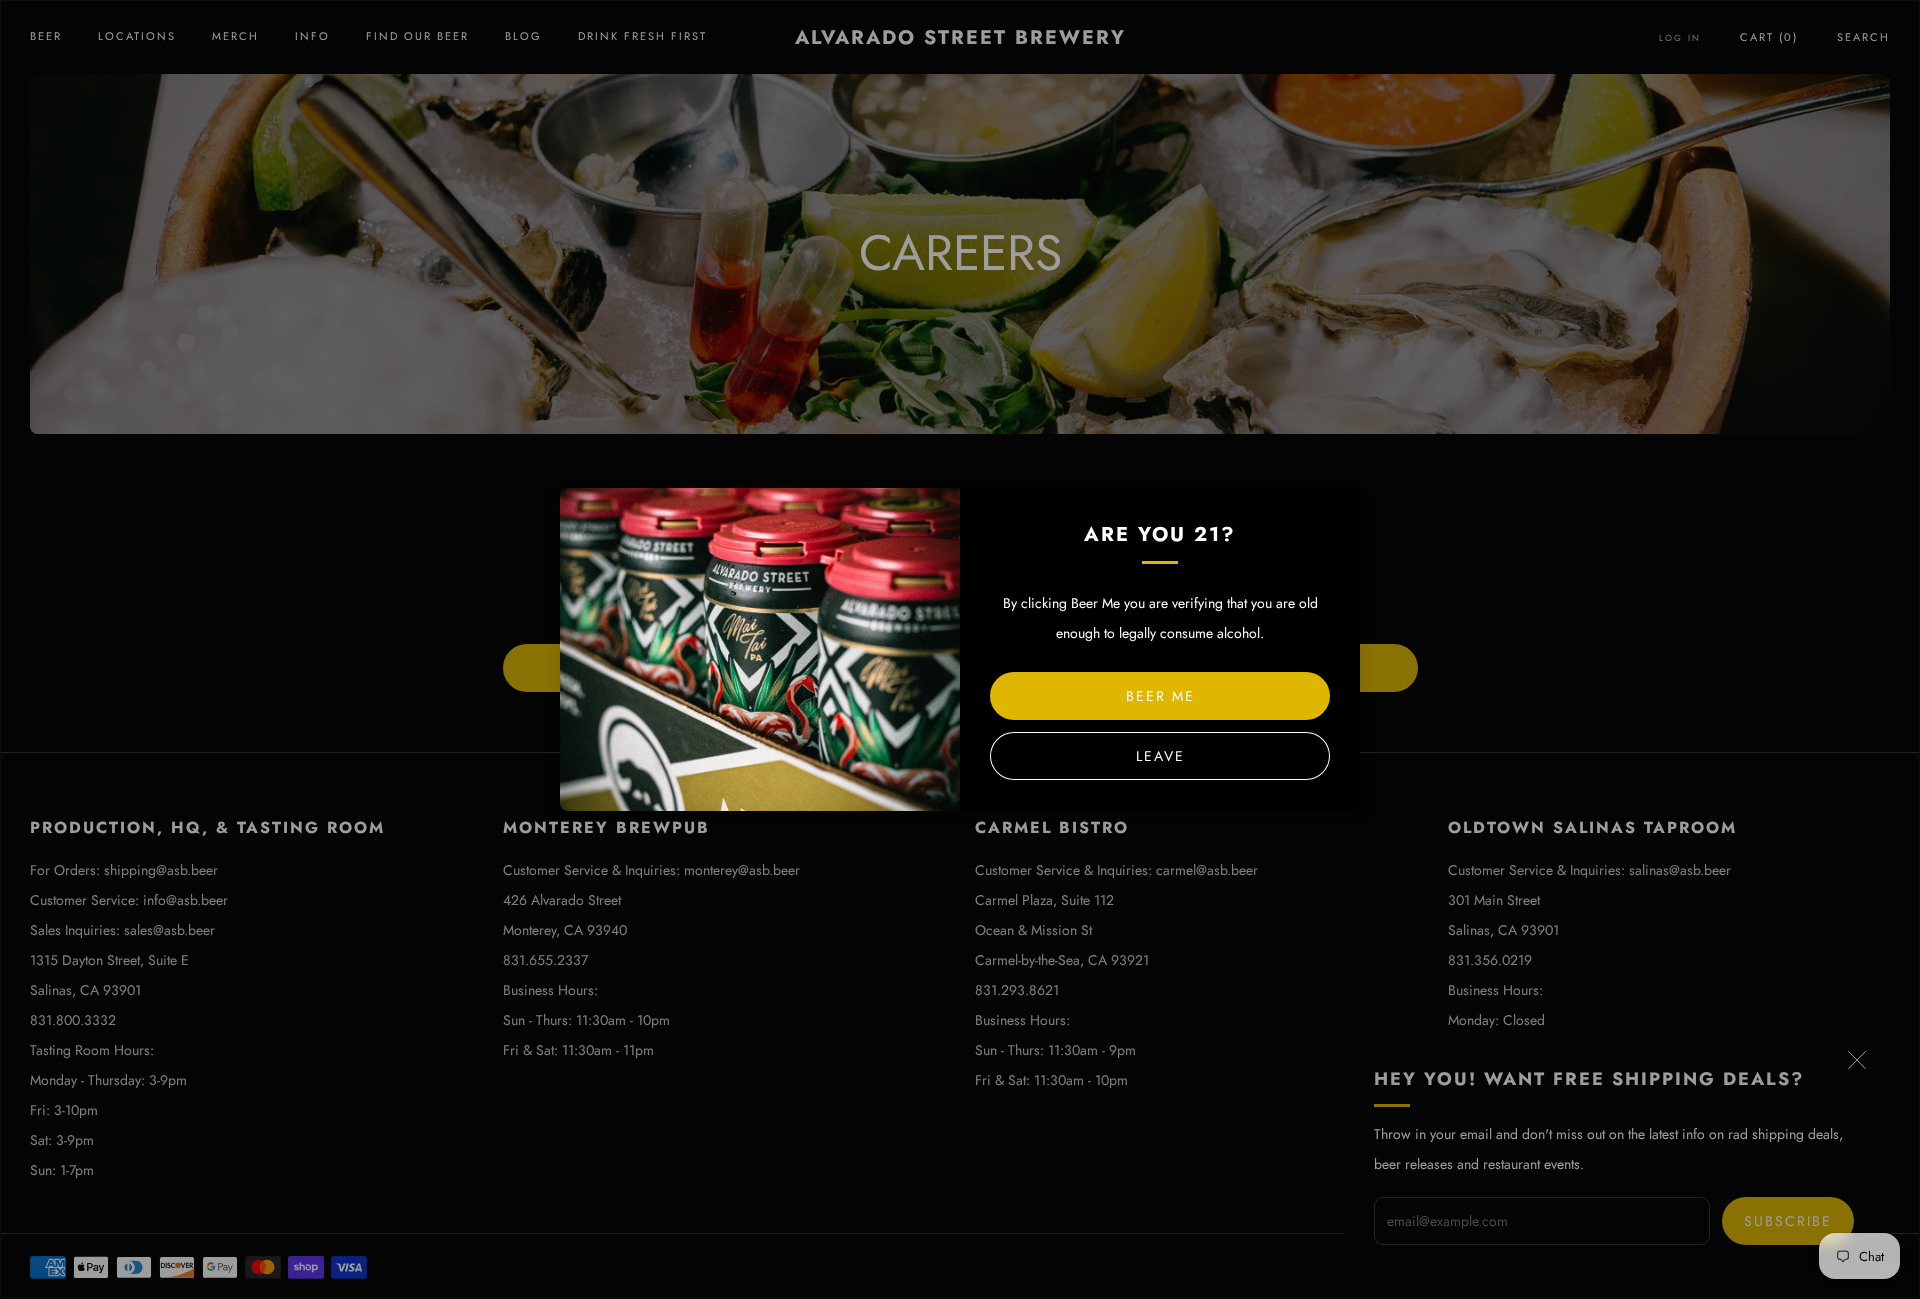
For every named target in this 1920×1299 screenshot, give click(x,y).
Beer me (1160, 696)
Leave (1160, 756)
